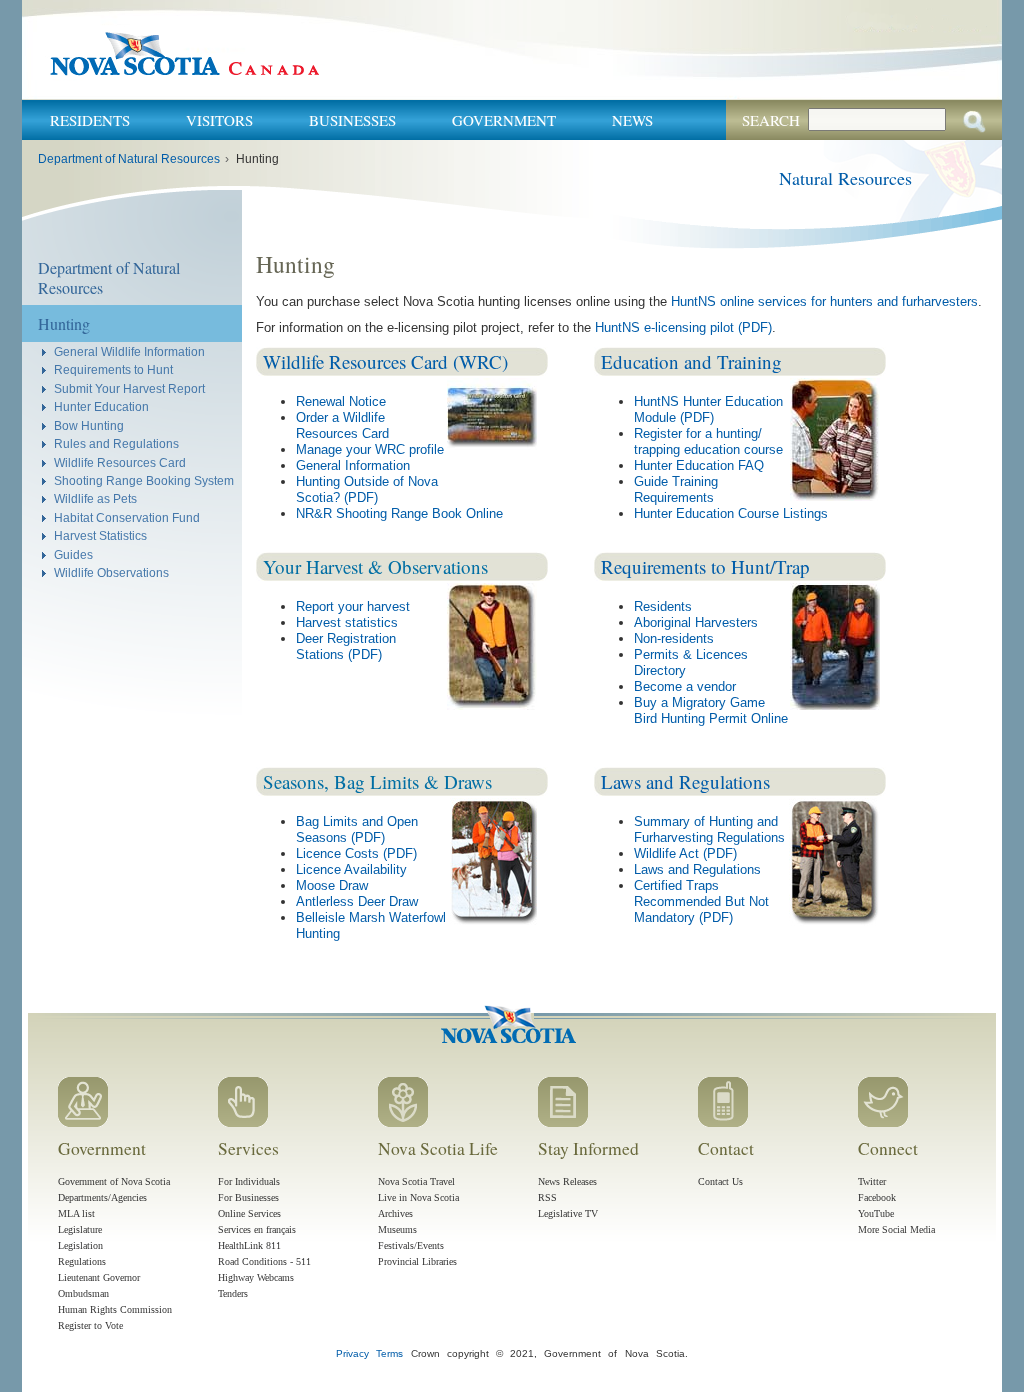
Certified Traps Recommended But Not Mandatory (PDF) (701, 901)
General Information (353, 465)
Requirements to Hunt (113, 369)
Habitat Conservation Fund (127, 517)
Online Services (249, 1213)
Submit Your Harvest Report (129, 388)
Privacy (352, 1353)
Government (504, 120)
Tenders (233, 1293)
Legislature (80, 1229)
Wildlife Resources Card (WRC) (385, 361)
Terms (389, 1353)
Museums (397, 1229)
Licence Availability (351, 869)
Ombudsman (83, 1293)
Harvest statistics (347, 622)
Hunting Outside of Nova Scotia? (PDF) (367, 489)
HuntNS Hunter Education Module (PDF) (708, 409)
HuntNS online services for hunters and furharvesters (824, 301)
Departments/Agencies (102, 1197)
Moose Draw (332, 885)
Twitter (872, 1181)
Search (771, 120)
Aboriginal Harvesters (696, 622)
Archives (395, 1213)
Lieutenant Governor (99, 1277)
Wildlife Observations (111, 572)
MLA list (76, 1213)
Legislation (80, 1245)
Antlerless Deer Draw (357, 901)
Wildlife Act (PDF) (685, 853)
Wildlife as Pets (95, 498)
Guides (73, 554)
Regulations (82, 1261)
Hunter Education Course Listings (731, 513)
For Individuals (249, 1181)
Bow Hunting (89, 425)
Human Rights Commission (115, 1309)
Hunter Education (101, 406)
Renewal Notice (341, 401)
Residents (90, 120)
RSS (547, 1197)
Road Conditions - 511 (264, 1261)
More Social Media (896, 1229)
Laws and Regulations (685, 781)
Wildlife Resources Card (120, 462)
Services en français (257, 1229)
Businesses (352, 120)
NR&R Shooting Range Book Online (399, 513)
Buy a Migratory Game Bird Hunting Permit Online (711, 710)
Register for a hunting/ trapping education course (708, 441)
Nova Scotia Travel (416, 1181)
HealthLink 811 (249, 1245)
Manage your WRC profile (370, 449)
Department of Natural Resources (129, 159)
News (632, 120)
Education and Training (691, 361)
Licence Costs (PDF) (356, 853)
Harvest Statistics (100, 535)
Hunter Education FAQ (699, 465)
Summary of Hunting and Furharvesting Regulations (709, 829)
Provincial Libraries (417, 1261)
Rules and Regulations (116, 443)
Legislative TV (568, 1213)
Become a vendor (685, 686)
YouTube (876, 1213)
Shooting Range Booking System (144, 480)
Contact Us (720, 1181)
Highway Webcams (256, 1277)
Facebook (877, 1197)
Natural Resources (845, 178)
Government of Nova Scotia (114, 1181)
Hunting (64, 323)
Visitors (219, 120)
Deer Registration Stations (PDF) (346, 646)
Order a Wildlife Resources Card (342, 425)
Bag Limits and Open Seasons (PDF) (357, 829)
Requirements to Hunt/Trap (705, 566)
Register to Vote (90, 1325)
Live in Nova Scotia (418, 1197)
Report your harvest (353, 606)
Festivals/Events (411, 1245)
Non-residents (674, 638)
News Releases (567, 1181)
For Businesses (248, 1197)
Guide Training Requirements (676, 489)
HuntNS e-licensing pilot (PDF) (683, 327)
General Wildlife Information (129, 351)
